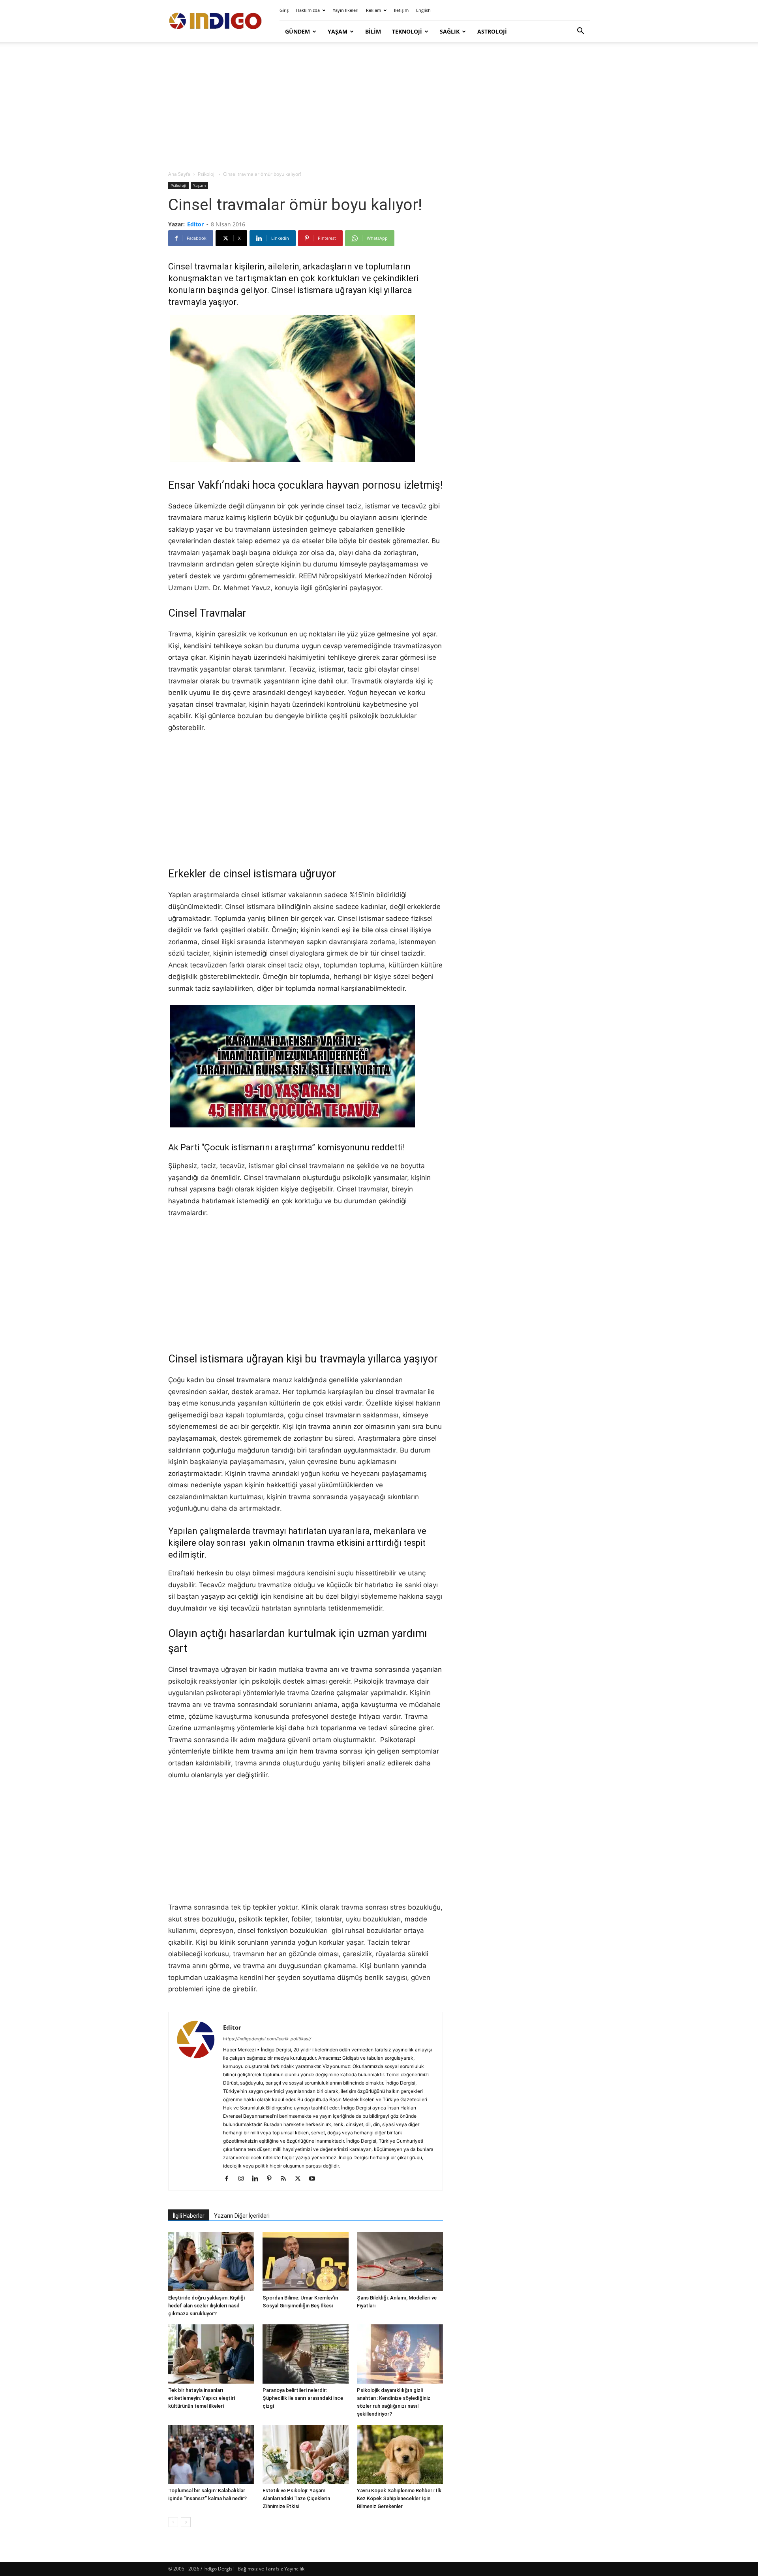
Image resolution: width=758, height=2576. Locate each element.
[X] (301, 2179)
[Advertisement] (379, 107)
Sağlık (450, 31)
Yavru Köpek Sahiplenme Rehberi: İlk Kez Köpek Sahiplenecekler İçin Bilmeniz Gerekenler (399, 2498)
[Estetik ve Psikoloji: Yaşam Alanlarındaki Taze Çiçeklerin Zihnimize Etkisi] (306, 2454)
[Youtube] (315, 2179)
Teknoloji (407, 31)
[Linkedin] (258, 2179)
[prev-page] (173, 2522)
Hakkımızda (308, 10)
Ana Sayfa (179, 174)
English (423, 10)
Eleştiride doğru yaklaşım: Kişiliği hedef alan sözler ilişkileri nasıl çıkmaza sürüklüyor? (206, 2306)
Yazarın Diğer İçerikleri (242, 2216)
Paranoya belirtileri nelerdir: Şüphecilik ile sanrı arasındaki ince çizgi (303, 2398)
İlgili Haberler (189, 2216)
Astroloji (492, 31)
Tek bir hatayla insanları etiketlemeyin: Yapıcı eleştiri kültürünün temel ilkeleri (202, 2398)
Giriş (284, 10)
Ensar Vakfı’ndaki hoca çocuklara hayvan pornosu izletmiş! (305, 485)
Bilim (373, 31)
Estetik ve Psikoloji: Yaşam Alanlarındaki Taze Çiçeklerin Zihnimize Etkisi (296, 2498)
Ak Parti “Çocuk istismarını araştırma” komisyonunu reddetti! (287, 1147)
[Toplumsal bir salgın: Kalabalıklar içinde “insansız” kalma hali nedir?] (211, 2454)
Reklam (373, 10)
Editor (195, 224)
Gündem (297, 31)
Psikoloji (207, 174)
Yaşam (338, 31)
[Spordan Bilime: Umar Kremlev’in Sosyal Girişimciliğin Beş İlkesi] (306, 2262)
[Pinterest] (272, 2179)
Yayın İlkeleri (346, 10)
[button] (580, 32)
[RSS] (286, 2179)
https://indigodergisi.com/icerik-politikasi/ (267, 2039)
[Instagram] (244, 2179)
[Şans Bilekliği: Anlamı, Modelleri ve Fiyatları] (400, 2262)
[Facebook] (230, 2179)
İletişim (401, 10)
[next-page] (186, 2522)
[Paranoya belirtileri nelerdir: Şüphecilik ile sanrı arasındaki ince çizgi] (306, 2354)
